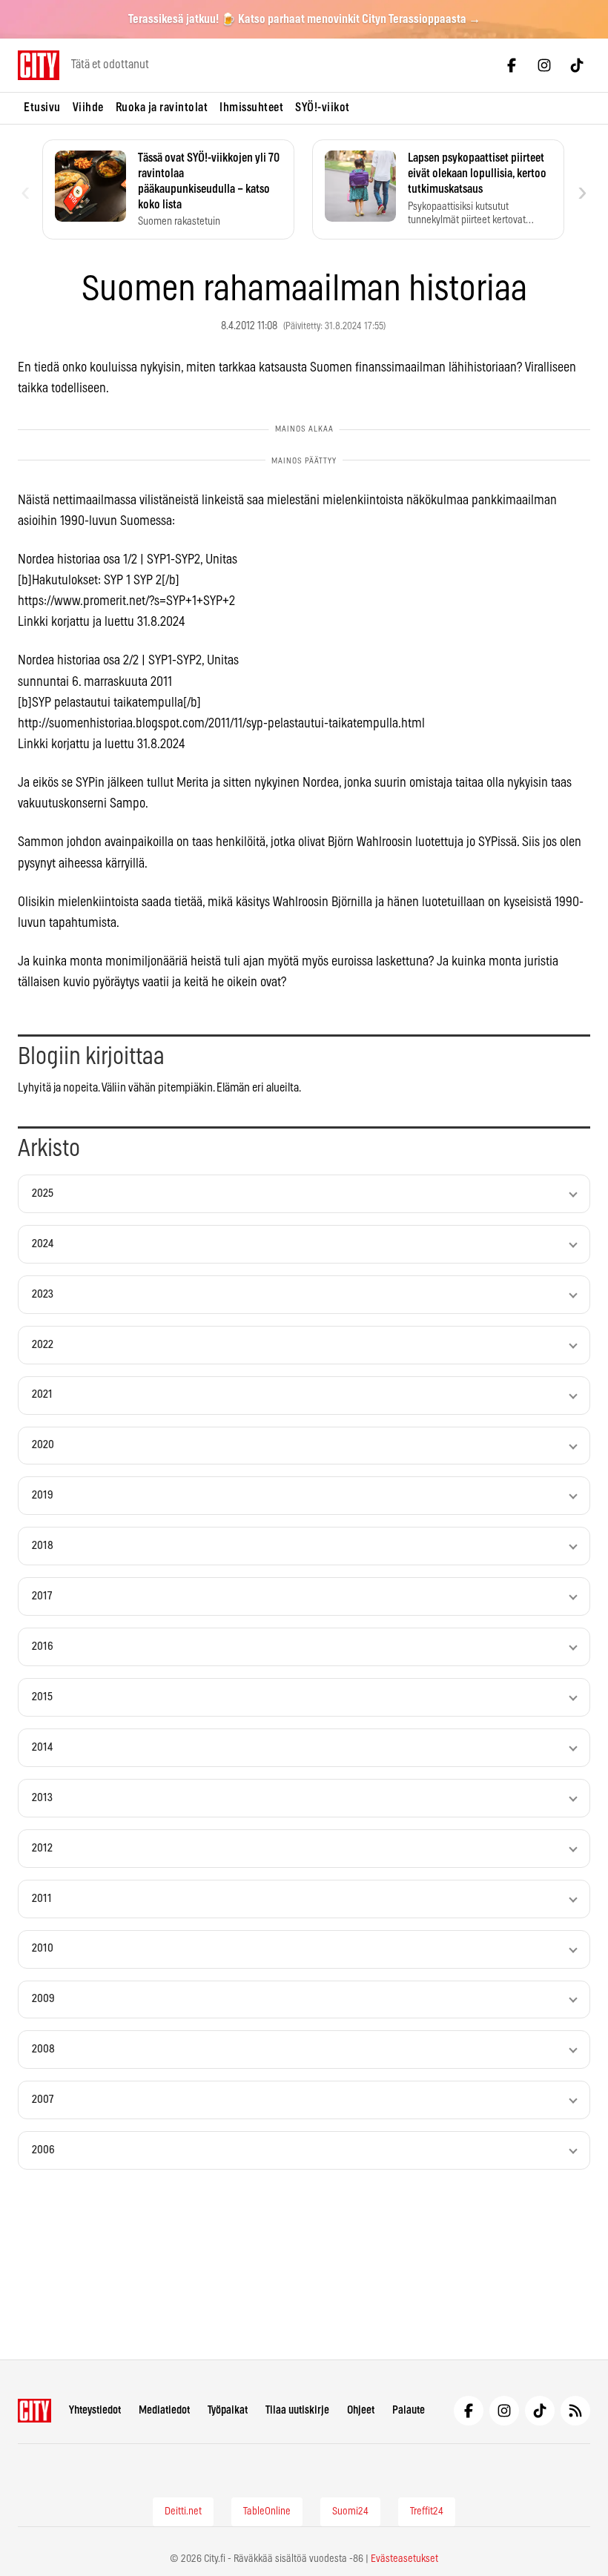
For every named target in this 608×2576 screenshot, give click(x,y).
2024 (43, 1244)
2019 (43, 1495)
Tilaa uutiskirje (297, 2410)
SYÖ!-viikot (323, 108)
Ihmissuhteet (251, 108)
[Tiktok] (577, 65)
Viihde (88, 108)
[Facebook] (512, 65)
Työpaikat (228, 2410)
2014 (42, 1747)
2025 (43, 1193)
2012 (42, 1848)
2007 (43, 2100)
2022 (43, 1345)
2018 (43, 1546)
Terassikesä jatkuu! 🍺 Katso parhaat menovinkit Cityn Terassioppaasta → (304, 19)
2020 (43, 1445)
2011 (42, 1899)
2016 (43, 1647)
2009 (43, 1999)
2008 (43, 2049)
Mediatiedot (164, 2410)
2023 (43, 1294)
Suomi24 (350, 2511)
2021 (42, 1394)
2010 (43, 1948)
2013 (42, 1798)
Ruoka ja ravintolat (162, 108)
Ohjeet (361, 2410)
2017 (42, 1596)
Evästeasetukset (404, 2559)
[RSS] (575, 2411)
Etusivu (42, 108)
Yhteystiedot (95, 2410)
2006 (43, 2150)
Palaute (409, 2410)
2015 (42, 1697)
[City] (34, 2411)
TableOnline (267, 2511)
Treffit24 (427, 2511)
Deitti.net (183, 2511)
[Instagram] (544, 65)
